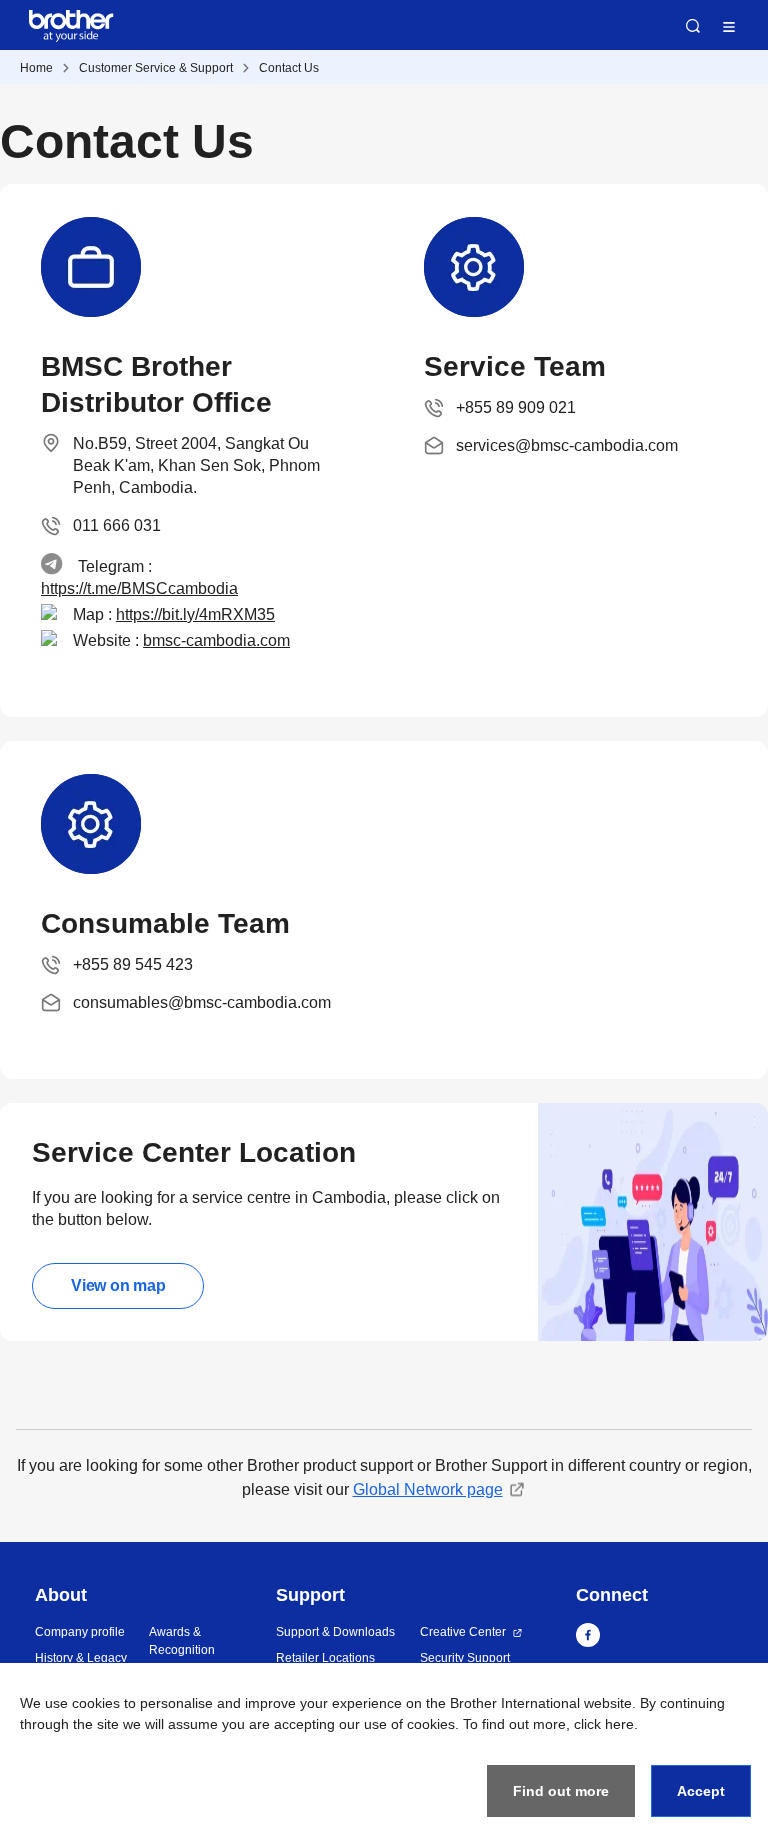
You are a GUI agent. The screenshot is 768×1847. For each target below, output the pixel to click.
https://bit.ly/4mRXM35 (195, 614)
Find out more (561, 1791)
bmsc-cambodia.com (216, 640)
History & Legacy (81, 1658)
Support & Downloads (335, 1632)
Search (693, 26)
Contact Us (289, 68)
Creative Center (463, 1632)
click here (604, 1724)
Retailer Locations (325, 1658)
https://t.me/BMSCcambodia (139, 588)
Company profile (80, 1632)
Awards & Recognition (182, 1641)
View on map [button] (118, 1285)
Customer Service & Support (156, 68)
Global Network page (428, 1489)
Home (36, 68)
